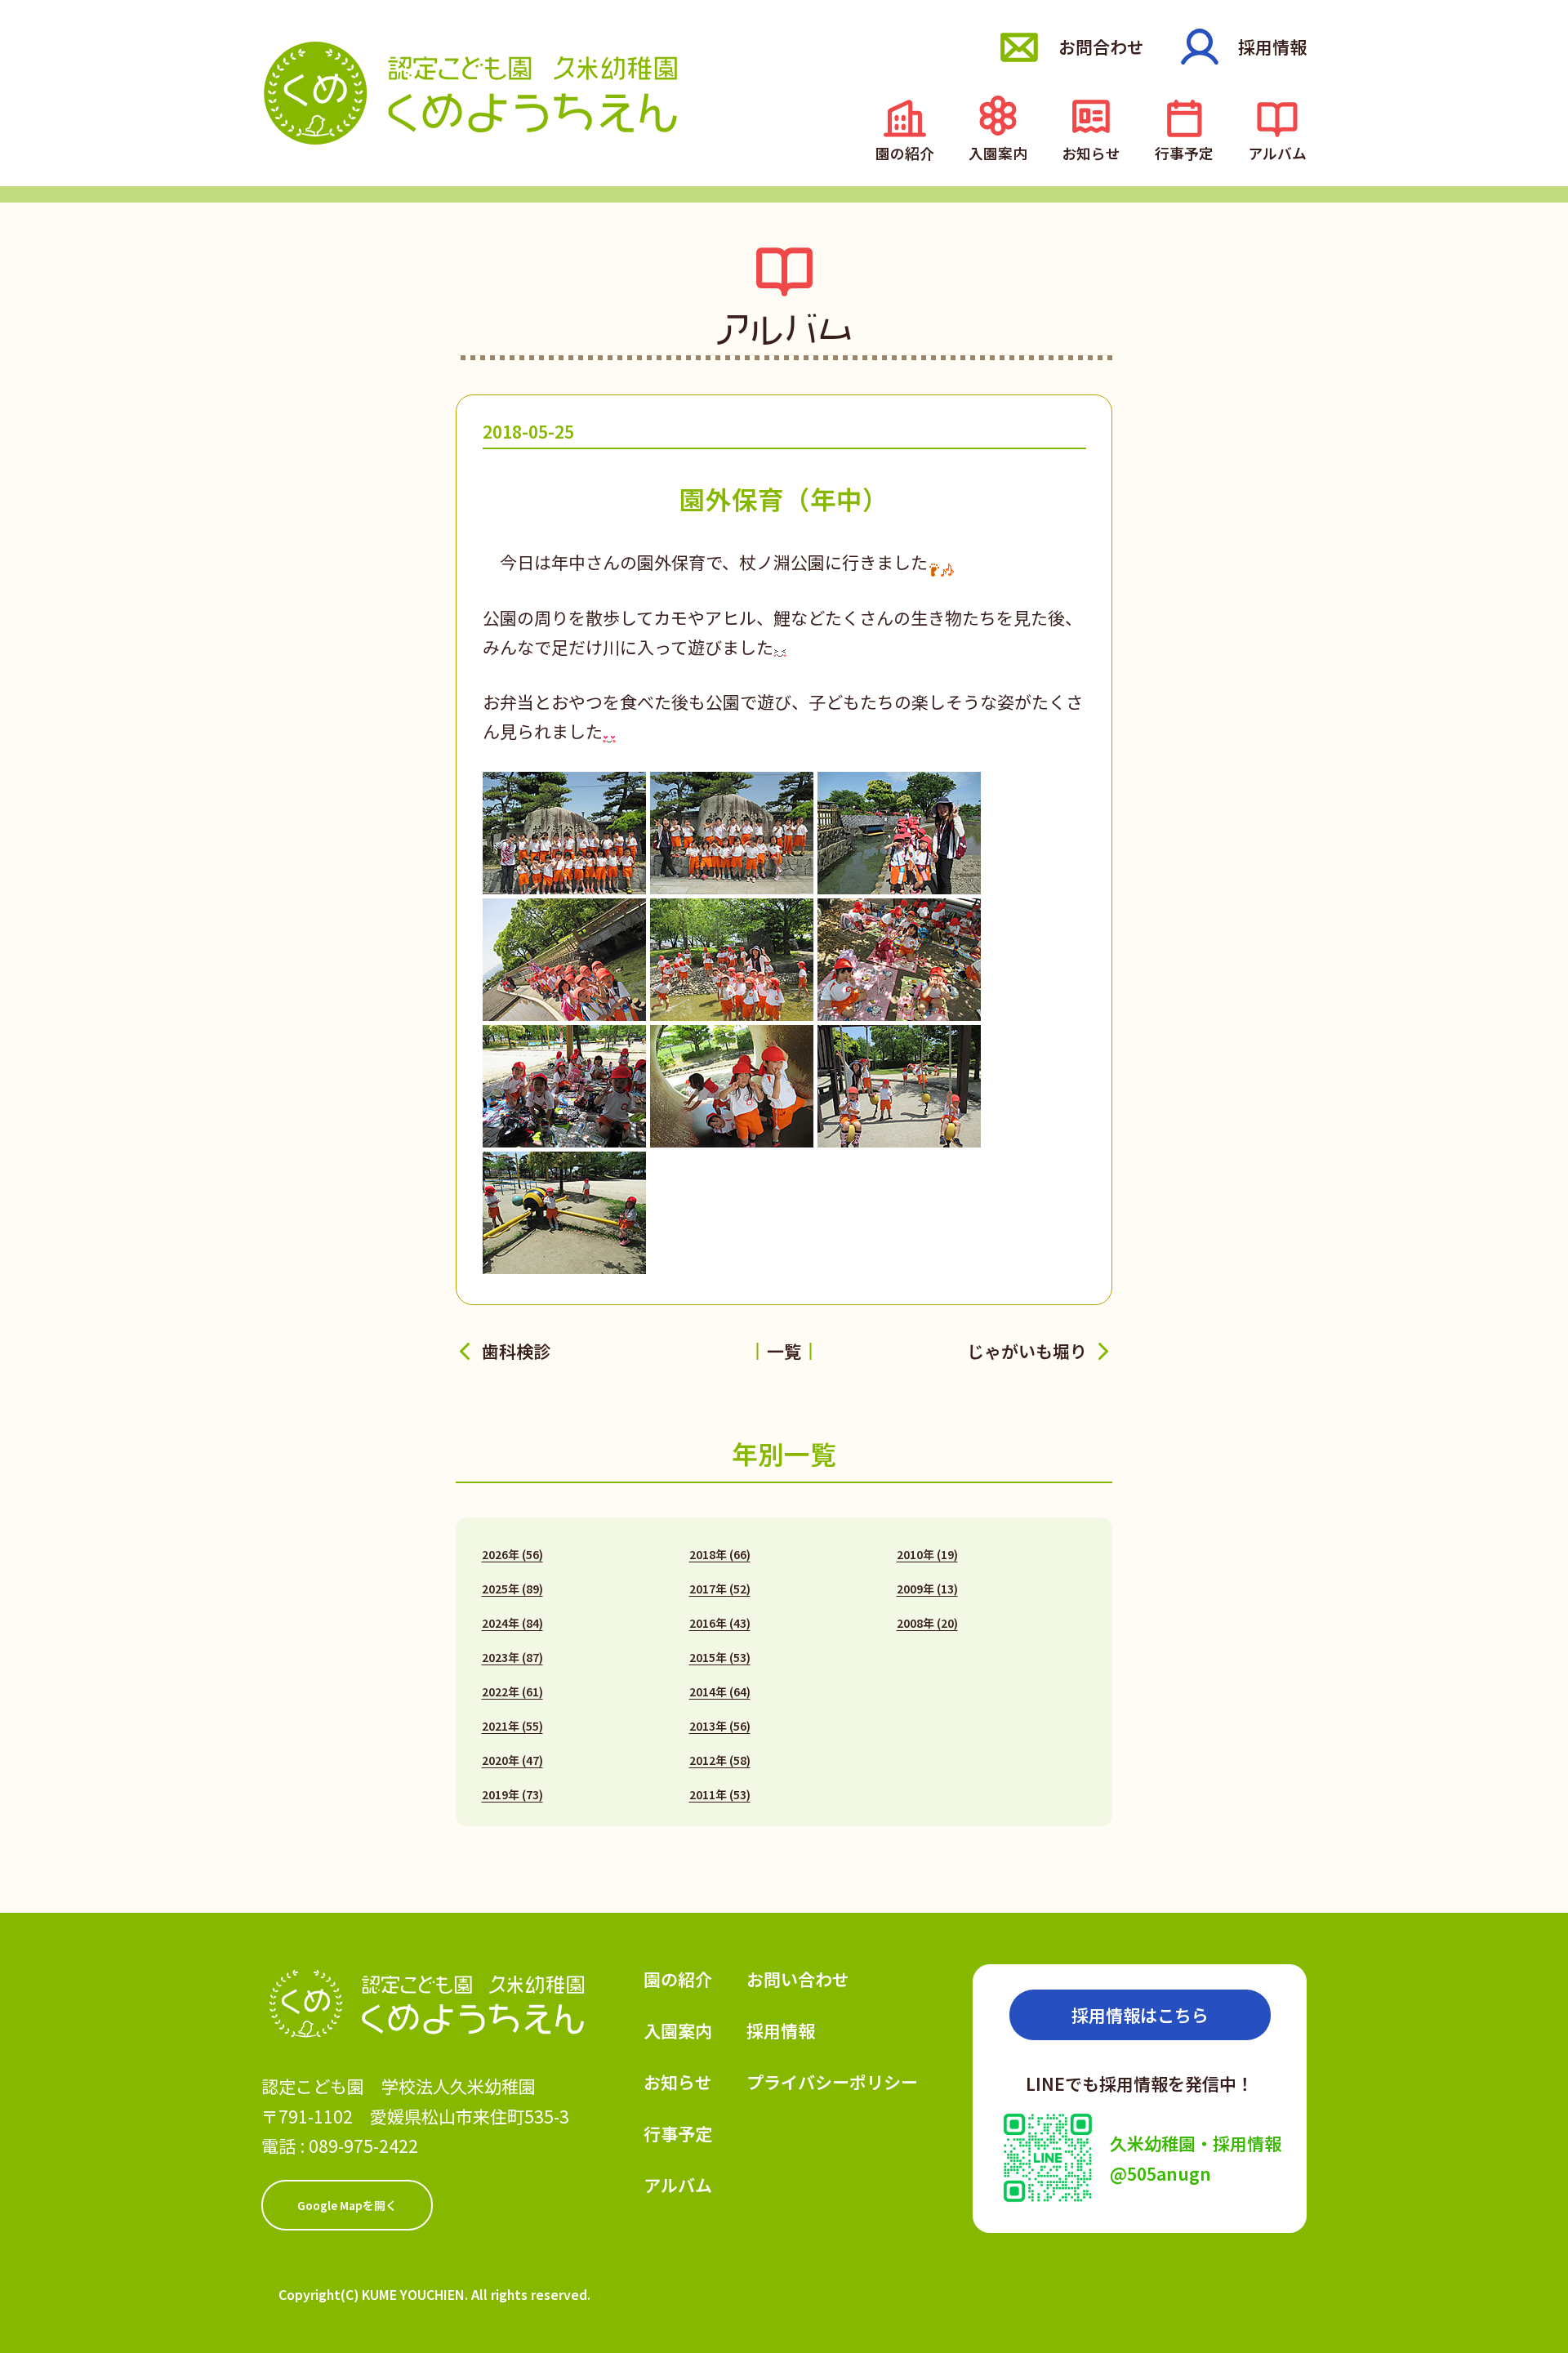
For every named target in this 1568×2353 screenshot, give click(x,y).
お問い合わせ (798, 1979)
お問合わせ (1101, 47)
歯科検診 (516, 1351)
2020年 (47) (512, 1760)
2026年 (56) (512, 1554)
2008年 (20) (927, 1623)
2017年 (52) (720, 1589)
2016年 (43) (720, 1623)
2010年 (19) (927, 1554)
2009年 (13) (927, 1589)
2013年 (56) (720, 1726)
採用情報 (1272, 47)
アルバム (1277, 152)
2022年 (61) (512, 1691)
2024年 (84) (512, 1623)
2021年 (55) (512, 1726)
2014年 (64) (720, 1691)
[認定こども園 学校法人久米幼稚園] (470, 93)
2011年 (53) (720, 1794)
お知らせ (1091, 152)
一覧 (784, 1351)
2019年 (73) (512, 1794)
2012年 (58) (720, 1760)
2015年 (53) (720, 1657)
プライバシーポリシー (832, 2082)
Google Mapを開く (347, 2205)
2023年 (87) (512, 1657)
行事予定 (1184, 152)
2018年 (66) (720, 1554)
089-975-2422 (363, 2146)
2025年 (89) (512, 1589)
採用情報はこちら (1140, 2015)
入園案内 (998, 152)
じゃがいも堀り (1027, 1351)
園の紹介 (905, 152)
